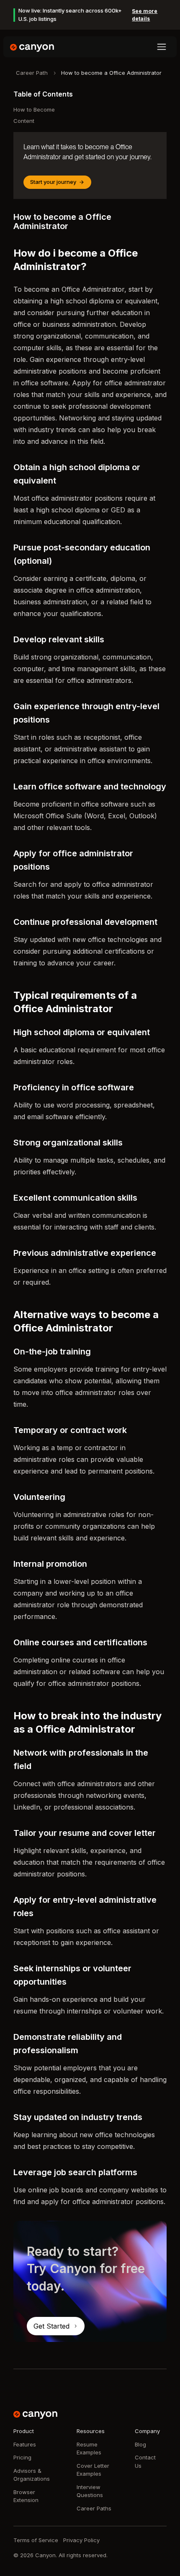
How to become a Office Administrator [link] (111, 73)
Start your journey (53, 182)
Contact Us (145, 2461)
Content (24, 121)
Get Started (51, 2326)
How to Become (34, 109)
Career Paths (94, 2508)
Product (24, 2431)
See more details (145, 15)
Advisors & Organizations (32, 2475)
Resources (91, 2431)
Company (147, 2431)
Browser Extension (26, 2496)
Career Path (32, 73)
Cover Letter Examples (93, 2470)
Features (25, 2444)
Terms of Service (36, 2540)
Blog (140, 2444)
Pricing (22, 2457)
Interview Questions (90, 2491)
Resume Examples (89, 2449)
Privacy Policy (81, 2540)
